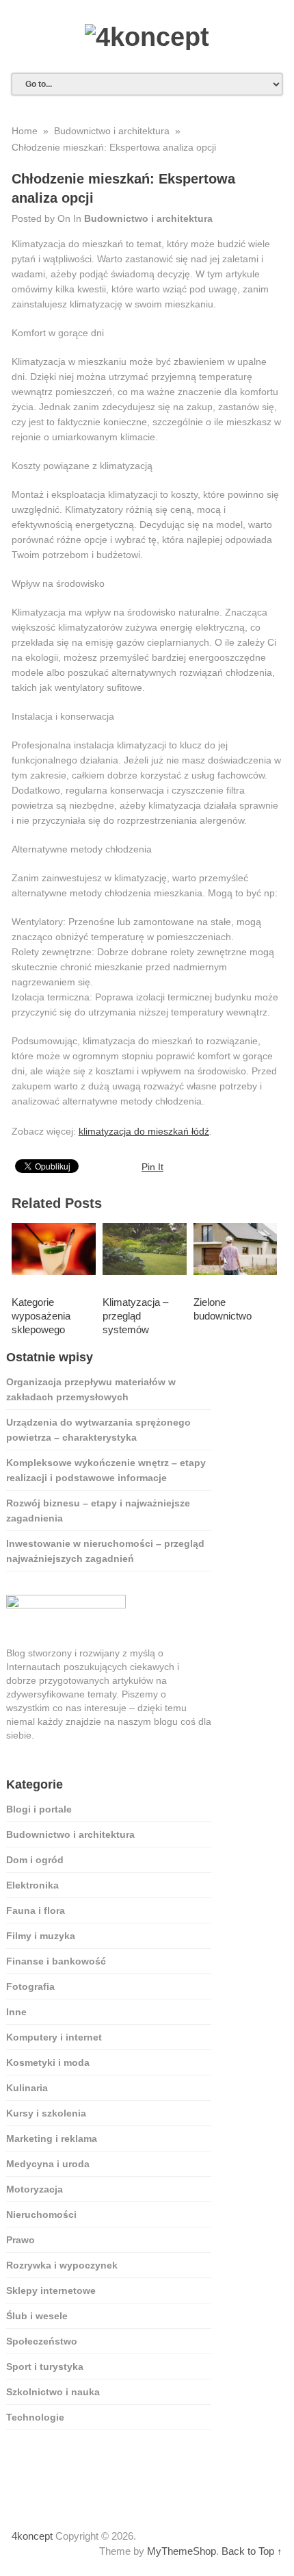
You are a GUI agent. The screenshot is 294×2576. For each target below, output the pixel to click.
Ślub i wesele (37, 2316)
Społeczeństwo (42, 2341)
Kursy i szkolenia (46, 2113)
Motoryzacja (35, 2189)
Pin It (152, 1167)
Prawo (21, 2240)
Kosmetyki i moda (48, 2062)
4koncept (32, 2536)
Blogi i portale (39, 1809)
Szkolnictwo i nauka (53, 2392)
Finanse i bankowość (56, 1961)
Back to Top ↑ (252, 2551)
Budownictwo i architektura (148, 218)
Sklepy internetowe (51, 2290)
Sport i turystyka (45, 2366)
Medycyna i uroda (48, 2164)
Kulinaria (27, 2088)
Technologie (35, 2417)
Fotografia (30, 1986)
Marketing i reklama (52, 2138)
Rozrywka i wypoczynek (62, 2265)
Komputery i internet (54, 2037)
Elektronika (32, 1885)
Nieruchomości (41, 2214)
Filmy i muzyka (41, 1936)
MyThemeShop (182, 2551)
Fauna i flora (36, 1910)
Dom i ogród (35, 1860)
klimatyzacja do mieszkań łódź (144, 1131)
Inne (16, 2012)
